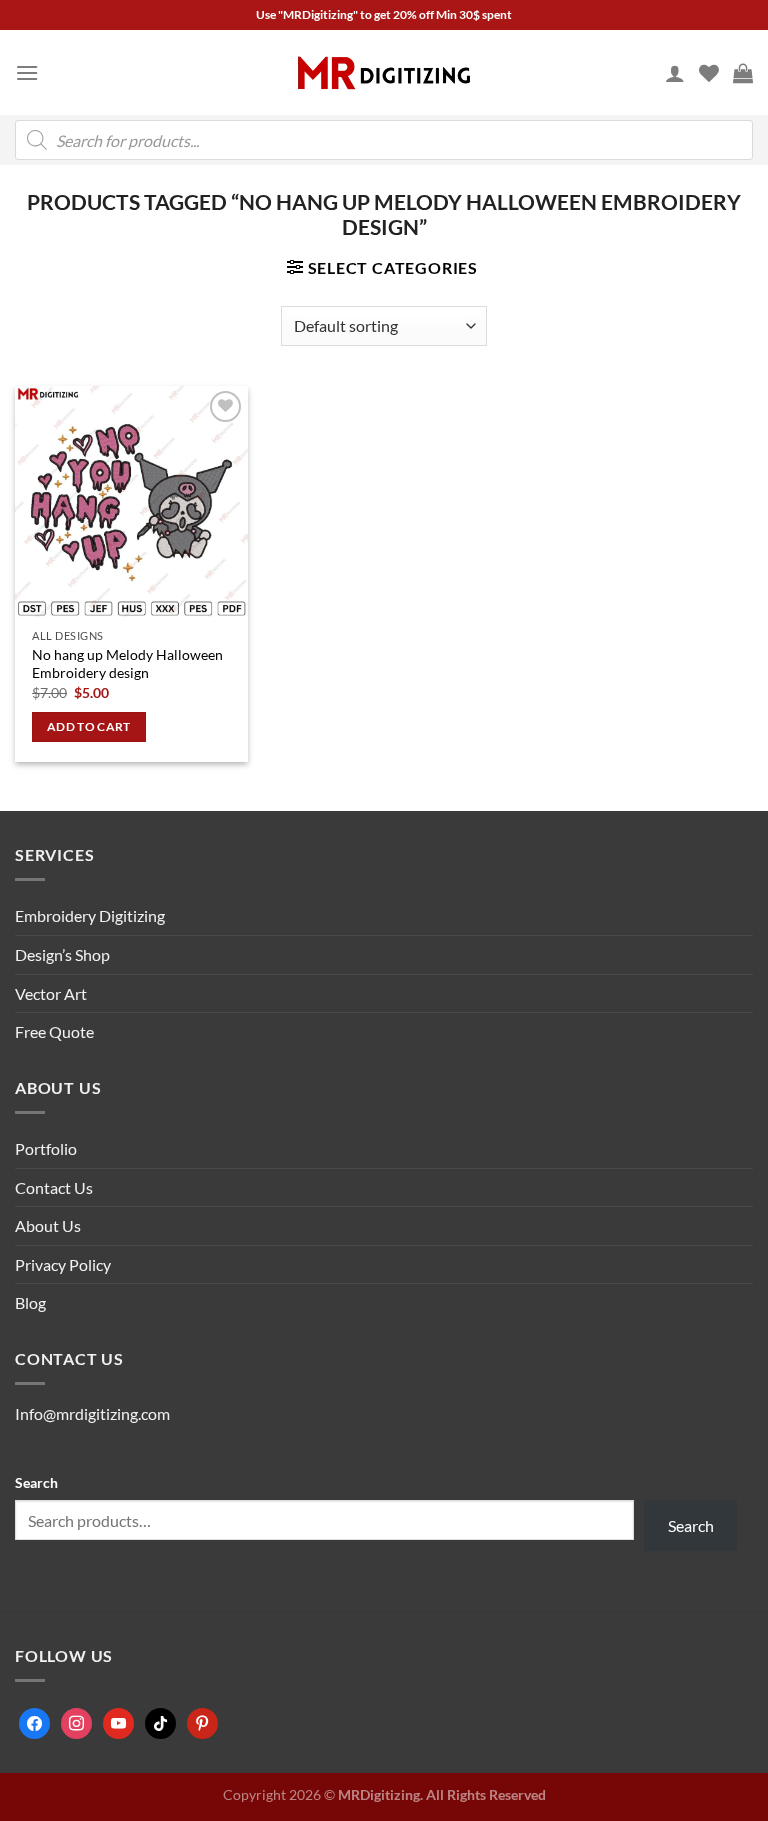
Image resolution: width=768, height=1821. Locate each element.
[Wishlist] (709, 73)
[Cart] (743, 73)
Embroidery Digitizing (90, 915)
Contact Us (54, 1187)
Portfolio (46, 1148)
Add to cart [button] (89, 726)
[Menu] (27, 72)
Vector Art (51, 993)
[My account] (675, 73)
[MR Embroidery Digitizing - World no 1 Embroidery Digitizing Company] (384, 73)
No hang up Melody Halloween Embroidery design (127, 664)
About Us (48, 1225)
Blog (30, 1302)
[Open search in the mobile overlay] (384, 140)
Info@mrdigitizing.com (92, 1413)
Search (36, 1482)
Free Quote (54, 1031)
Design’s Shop (62, 954)
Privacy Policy (63, 1264)
